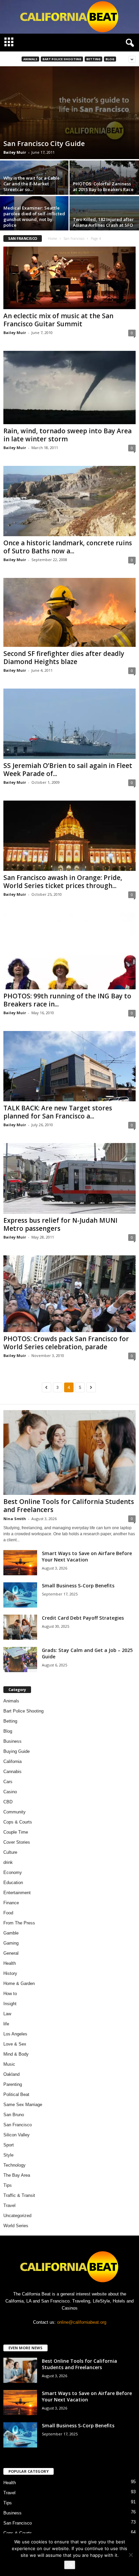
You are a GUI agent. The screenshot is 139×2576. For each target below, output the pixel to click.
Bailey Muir (15, 152)
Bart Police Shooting (62, 59)
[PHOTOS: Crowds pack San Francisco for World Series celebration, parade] (69, 1294)
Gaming (11, 1943)
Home (52, 238)
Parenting (13, 2084)
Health (10, 1963)
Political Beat (16, 2094)
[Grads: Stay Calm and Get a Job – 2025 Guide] (20, 1660)
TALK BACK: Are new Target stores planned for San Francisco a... (58, 1112)
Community (15, 1812)
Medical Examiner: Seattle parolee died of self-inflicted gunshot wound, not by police (34, 216)
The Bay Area (17, 2175)
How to (10, 1994)
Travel (9, 2205)
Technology (15, 2165)
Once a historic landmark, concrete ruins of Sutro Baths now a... (68, 547)
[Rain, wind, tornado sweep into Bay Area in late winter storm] (69, 388)
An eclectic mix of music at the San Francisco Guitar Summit (58, 320)
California (12, 1761)
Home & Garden (19, 1983)
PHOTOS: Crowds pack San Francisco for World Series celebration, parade (66, 1343)
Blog (110, 59)
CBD (8, 1802)
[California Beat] (69, 17)
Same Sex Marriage (23, 2105)
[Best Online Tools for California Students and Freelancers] (69, 1453)
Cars (8, 1782)
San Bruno (14, 2115)
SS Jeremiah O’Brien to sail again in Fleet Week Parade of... (68, 770)
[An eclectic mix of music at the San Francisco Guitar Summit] (69, 278)
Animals (30, 59)
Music (9, 2064)
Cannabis (12, 1772)
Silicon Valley (17, 2135)
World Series (16, 2226)
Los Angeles (15, 2034)
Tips (8, 2185)
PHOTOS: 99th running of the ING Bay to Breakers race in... (67, 1000)
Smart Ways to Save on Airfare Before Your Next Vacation (87, 1556)
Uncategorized (17, 2216)
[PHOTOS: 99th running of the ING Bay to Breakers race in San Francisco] (69, 951)
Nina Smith (15, 1519)
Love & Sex (15, 2044)
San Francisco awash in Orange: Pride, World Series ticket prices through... (63, 882)
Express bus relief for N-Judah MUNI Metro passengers (60, 1224)
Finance (11, 1903)
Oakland (11, 2074)
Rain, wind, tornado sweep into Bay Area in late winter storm (67, 435)
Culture (10, 1852)
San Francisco (74, 238)
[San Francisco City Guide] (69, 113)
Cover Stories (17, 1842)
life (6, 2024)
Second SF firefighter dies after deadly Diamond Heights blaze (64, 658)
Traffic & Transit (19, 2195)
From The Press (19, 1923)
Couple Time (16, 1832)
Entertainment (17, 1893)
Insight (10, 2004)
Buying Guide (17, 1751)
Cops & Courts (18, 1822)
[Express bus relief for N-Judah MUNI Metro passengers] (69, 1178)
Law (7, 2014)
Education (13, 1883)
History (10, 1973)
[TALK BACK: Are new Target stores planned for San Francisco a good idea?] (69, 1066)
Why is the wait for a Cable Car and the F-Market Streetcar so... (32, 184)
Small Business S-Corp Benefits (79, 1586)
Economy (13, 1872)
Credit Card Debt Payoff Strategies (83, 1618)
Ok (70, 2565)
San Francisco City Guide (44, 143)
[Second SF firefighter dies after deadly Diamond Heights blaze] (69, 612)
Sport (9, 2145)
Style (8, 2155)
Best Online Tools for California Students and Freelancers (69, 1506)
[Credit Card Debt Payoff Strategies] (20, 1627)
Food (8, 1913)
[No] (131, 2555)
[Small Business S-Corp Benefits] (20, 1595)
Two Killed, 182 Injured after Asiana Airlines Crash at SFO (103, 222)
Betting (93, 59)
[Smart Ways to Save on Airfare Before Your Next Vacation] (20, 1563)
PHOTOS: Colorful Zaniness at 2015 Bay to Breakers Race (103, 187)
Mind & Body (16, 2054)
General (11, 1953)
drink (8, 1862)
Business (12, 1741)
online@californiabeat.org (82, 2322)
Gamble (11, 1933)
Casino (10, 1792)
